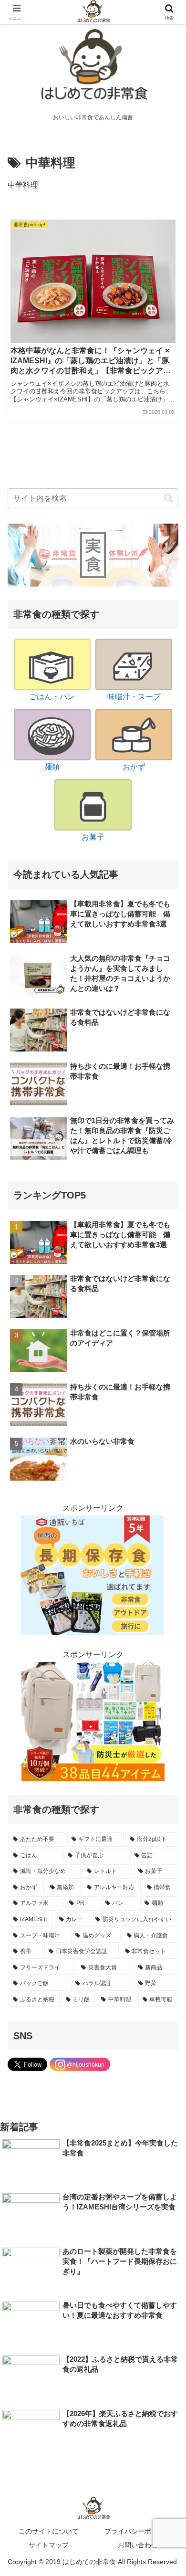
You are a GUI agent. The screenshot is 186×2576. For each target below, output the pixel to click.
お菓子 (93, 837)
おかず (134, 767)
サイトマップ (49, 2545)
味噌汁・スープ (134, 697)
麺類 (52, 767)
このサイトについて (49, 2531)
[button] (169, 498)
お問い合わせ (138, 2545)
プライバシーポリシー (138, 2531)
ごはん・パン (52, 697)
